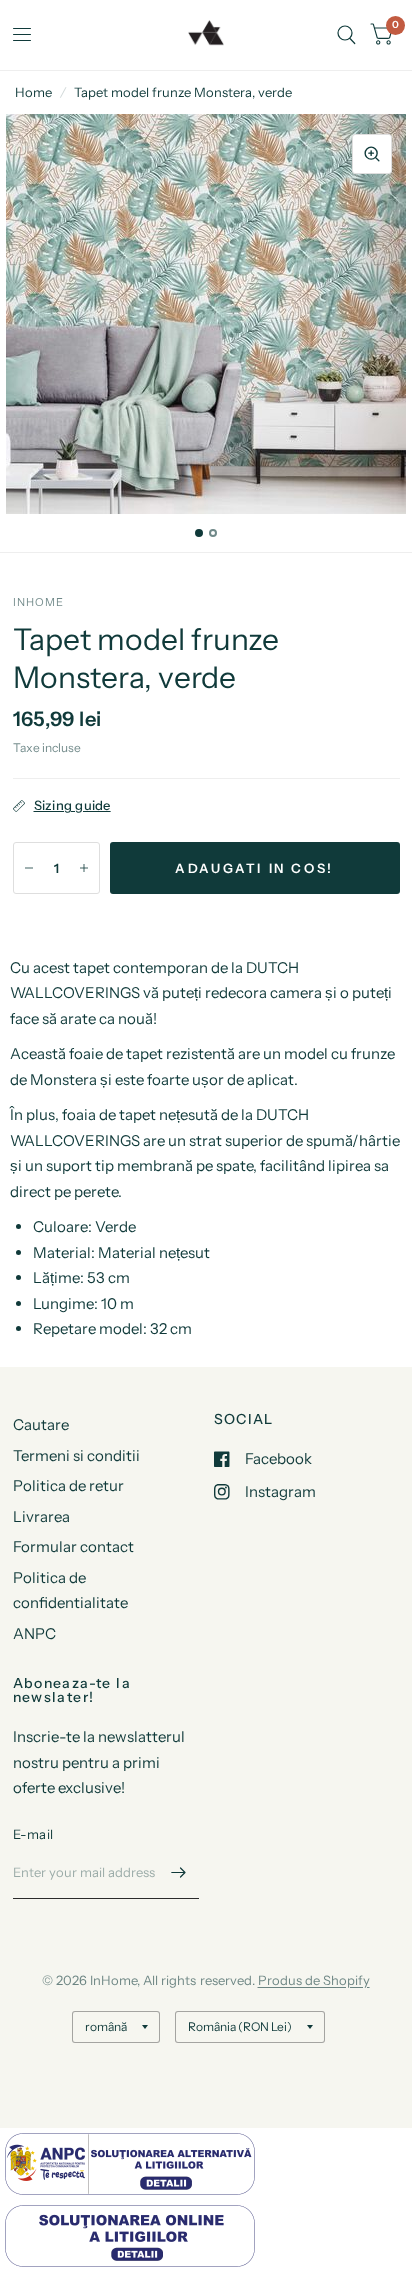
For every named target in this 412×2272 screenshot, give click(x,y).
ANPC (34, 1633)
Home (33, 92)
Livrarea (41, 1516)
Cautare (41, 1424)
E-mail (33, 1834)
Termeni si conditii (76, 1455)
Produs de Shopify (314, 1980)
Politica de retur (68, 1485)
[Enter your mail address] (179, 1873)
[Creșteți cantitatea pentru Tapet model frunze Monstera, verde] (84, 868)
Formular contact (73, 1546)
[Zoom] (372, 154)
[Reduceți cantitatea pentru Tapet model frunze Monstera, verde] (29, 868)
